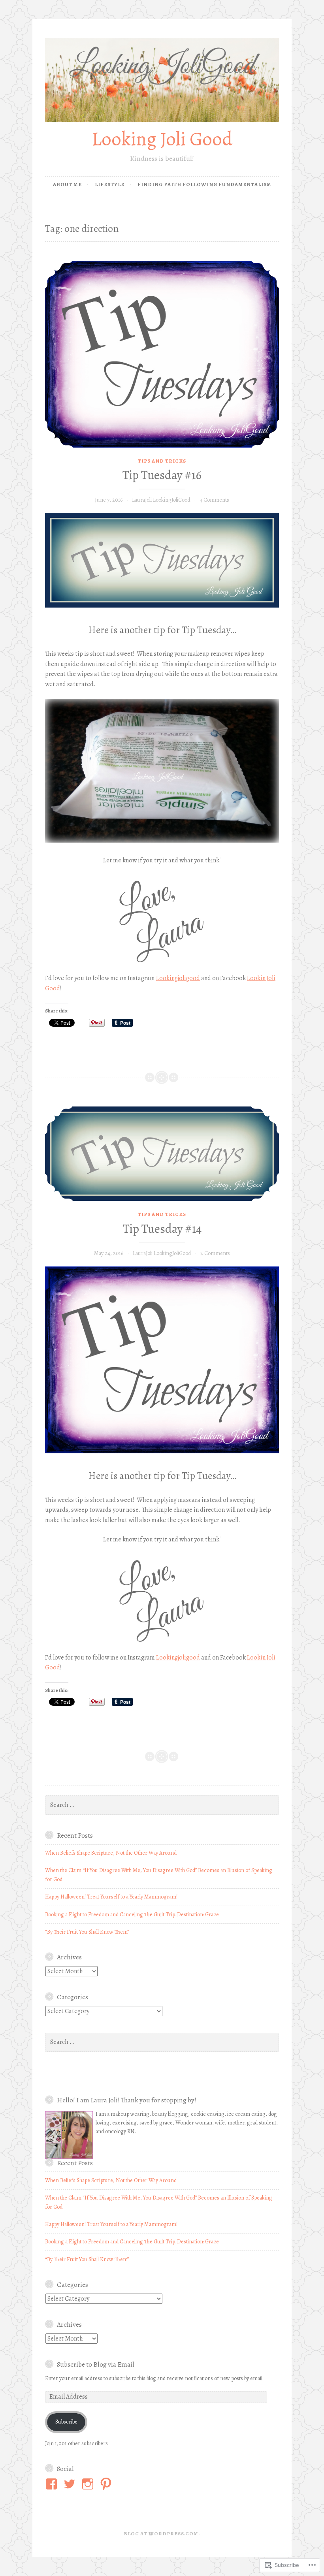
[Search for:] (162, 1805)
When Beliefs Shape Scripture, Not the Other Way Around (111, 1853)
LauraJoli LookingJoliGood (161, 500)
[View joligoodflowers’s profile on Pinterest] (107, 2484)
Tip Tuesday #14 (162, 1229)
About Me (67, 184)
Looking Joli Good (162, 139)
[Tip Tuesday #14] (162, 1154)
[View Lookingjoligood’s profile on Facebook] (53, 2484)
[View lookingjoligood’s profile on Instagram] (89, 2484)
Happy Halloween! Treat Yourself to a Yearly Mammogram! (111, 1897)
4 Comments (214, 500)
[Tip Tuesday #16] (162, 354)
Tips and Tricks (162, 461)
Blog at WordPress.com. (162, 2534)
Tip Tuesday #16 (162, 475)
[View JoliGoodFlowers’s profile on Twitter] (71, 2484)
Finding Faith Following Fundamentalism (204, 184)
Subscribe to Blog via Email (96, 2364)
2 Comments (215, 1253)
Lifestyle (110, 184)
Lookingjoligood (178, 978)
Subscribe (66, 2422)
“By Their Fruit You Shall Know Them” (87, 1932)
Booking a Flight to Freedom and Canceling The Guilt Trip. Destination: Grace (132, 1915)
